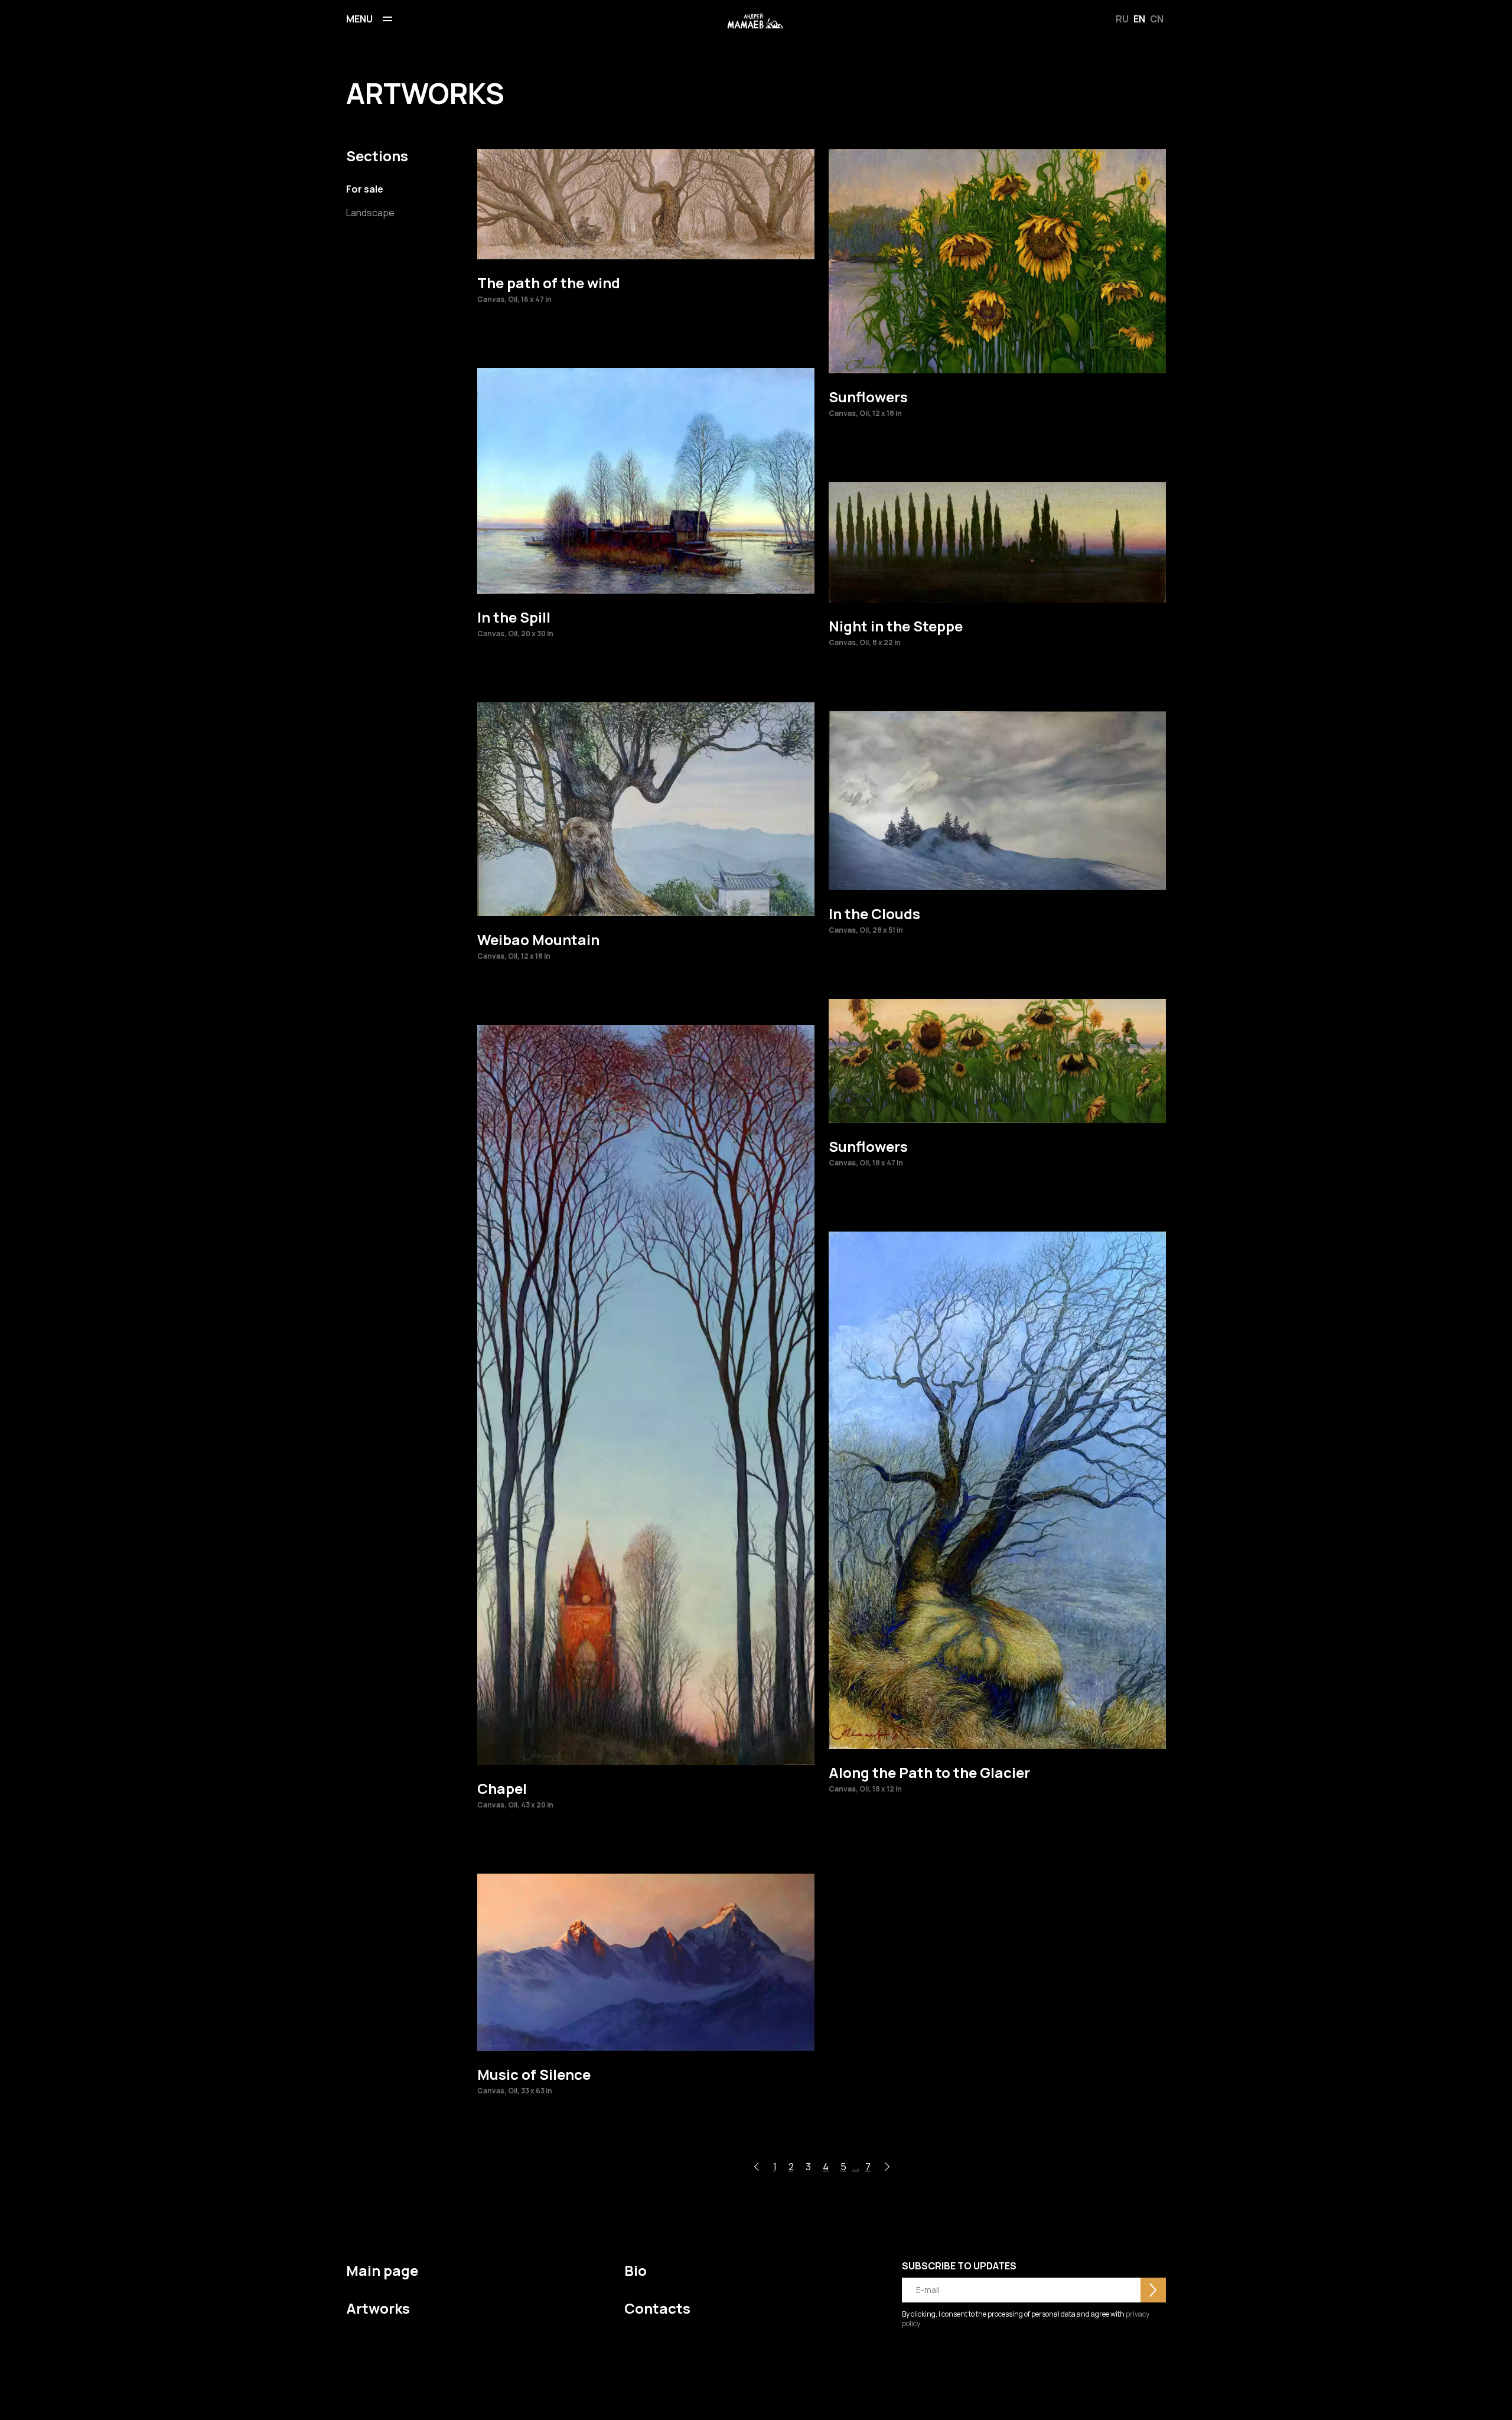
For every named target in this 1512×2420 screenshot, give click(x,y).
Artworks (378, 2308)
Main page (382, 2270)
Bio (636, 2270)
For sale (365, 189)
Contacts (657, 2308)
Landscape (370, 213)
